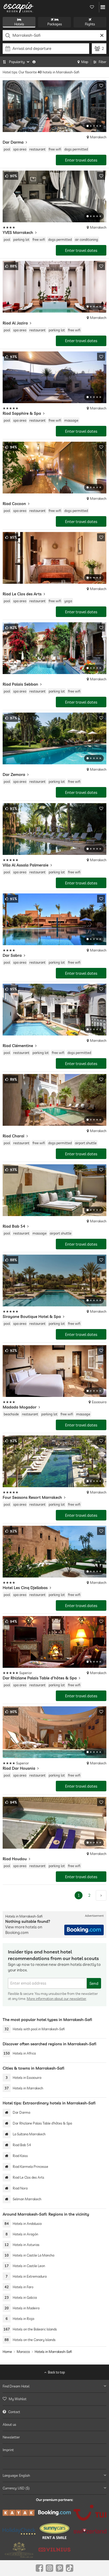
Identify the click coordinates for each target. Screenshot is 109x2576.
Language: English (16, 2475)
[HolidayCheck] (19, 2531)
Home (7, 2352)
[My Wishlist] (92, 7)
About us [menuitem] (9, 2424)
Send (94, 1983)
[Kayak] (19, 2513)
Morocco (23, 2352)
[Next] (101, 1895)
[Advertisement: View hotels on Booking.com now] (84, 1930)
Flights (90, 24)
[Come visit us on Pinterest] (60, 2568)
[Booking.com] (54, 2513)
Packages (55, 24)
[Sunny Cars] (54, 2531)
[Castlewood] (19, 2550)
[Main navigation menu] (103, 7)
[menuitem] (54, 2399)
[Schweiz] (90, 2531)
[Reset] (102, 35)
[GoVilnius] (54, 2550)
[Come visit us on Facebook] (39, 2568)
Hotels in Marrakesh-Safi (53, 2352)
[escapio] (19, 7)
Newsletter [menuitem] (11, 2437)
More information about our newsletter (56, 1999)
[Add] (101, 86)
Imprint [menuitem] (8, 2450)
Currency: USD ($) (16, 2488)
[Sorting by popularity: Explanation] (34, 62)
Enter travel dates (81, 160)
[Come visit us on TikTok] (70, 2568)
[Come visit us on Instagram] (49, 2568)
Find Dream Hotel (16, 2386)
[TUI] (90, 2513)
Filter (103, 62)
